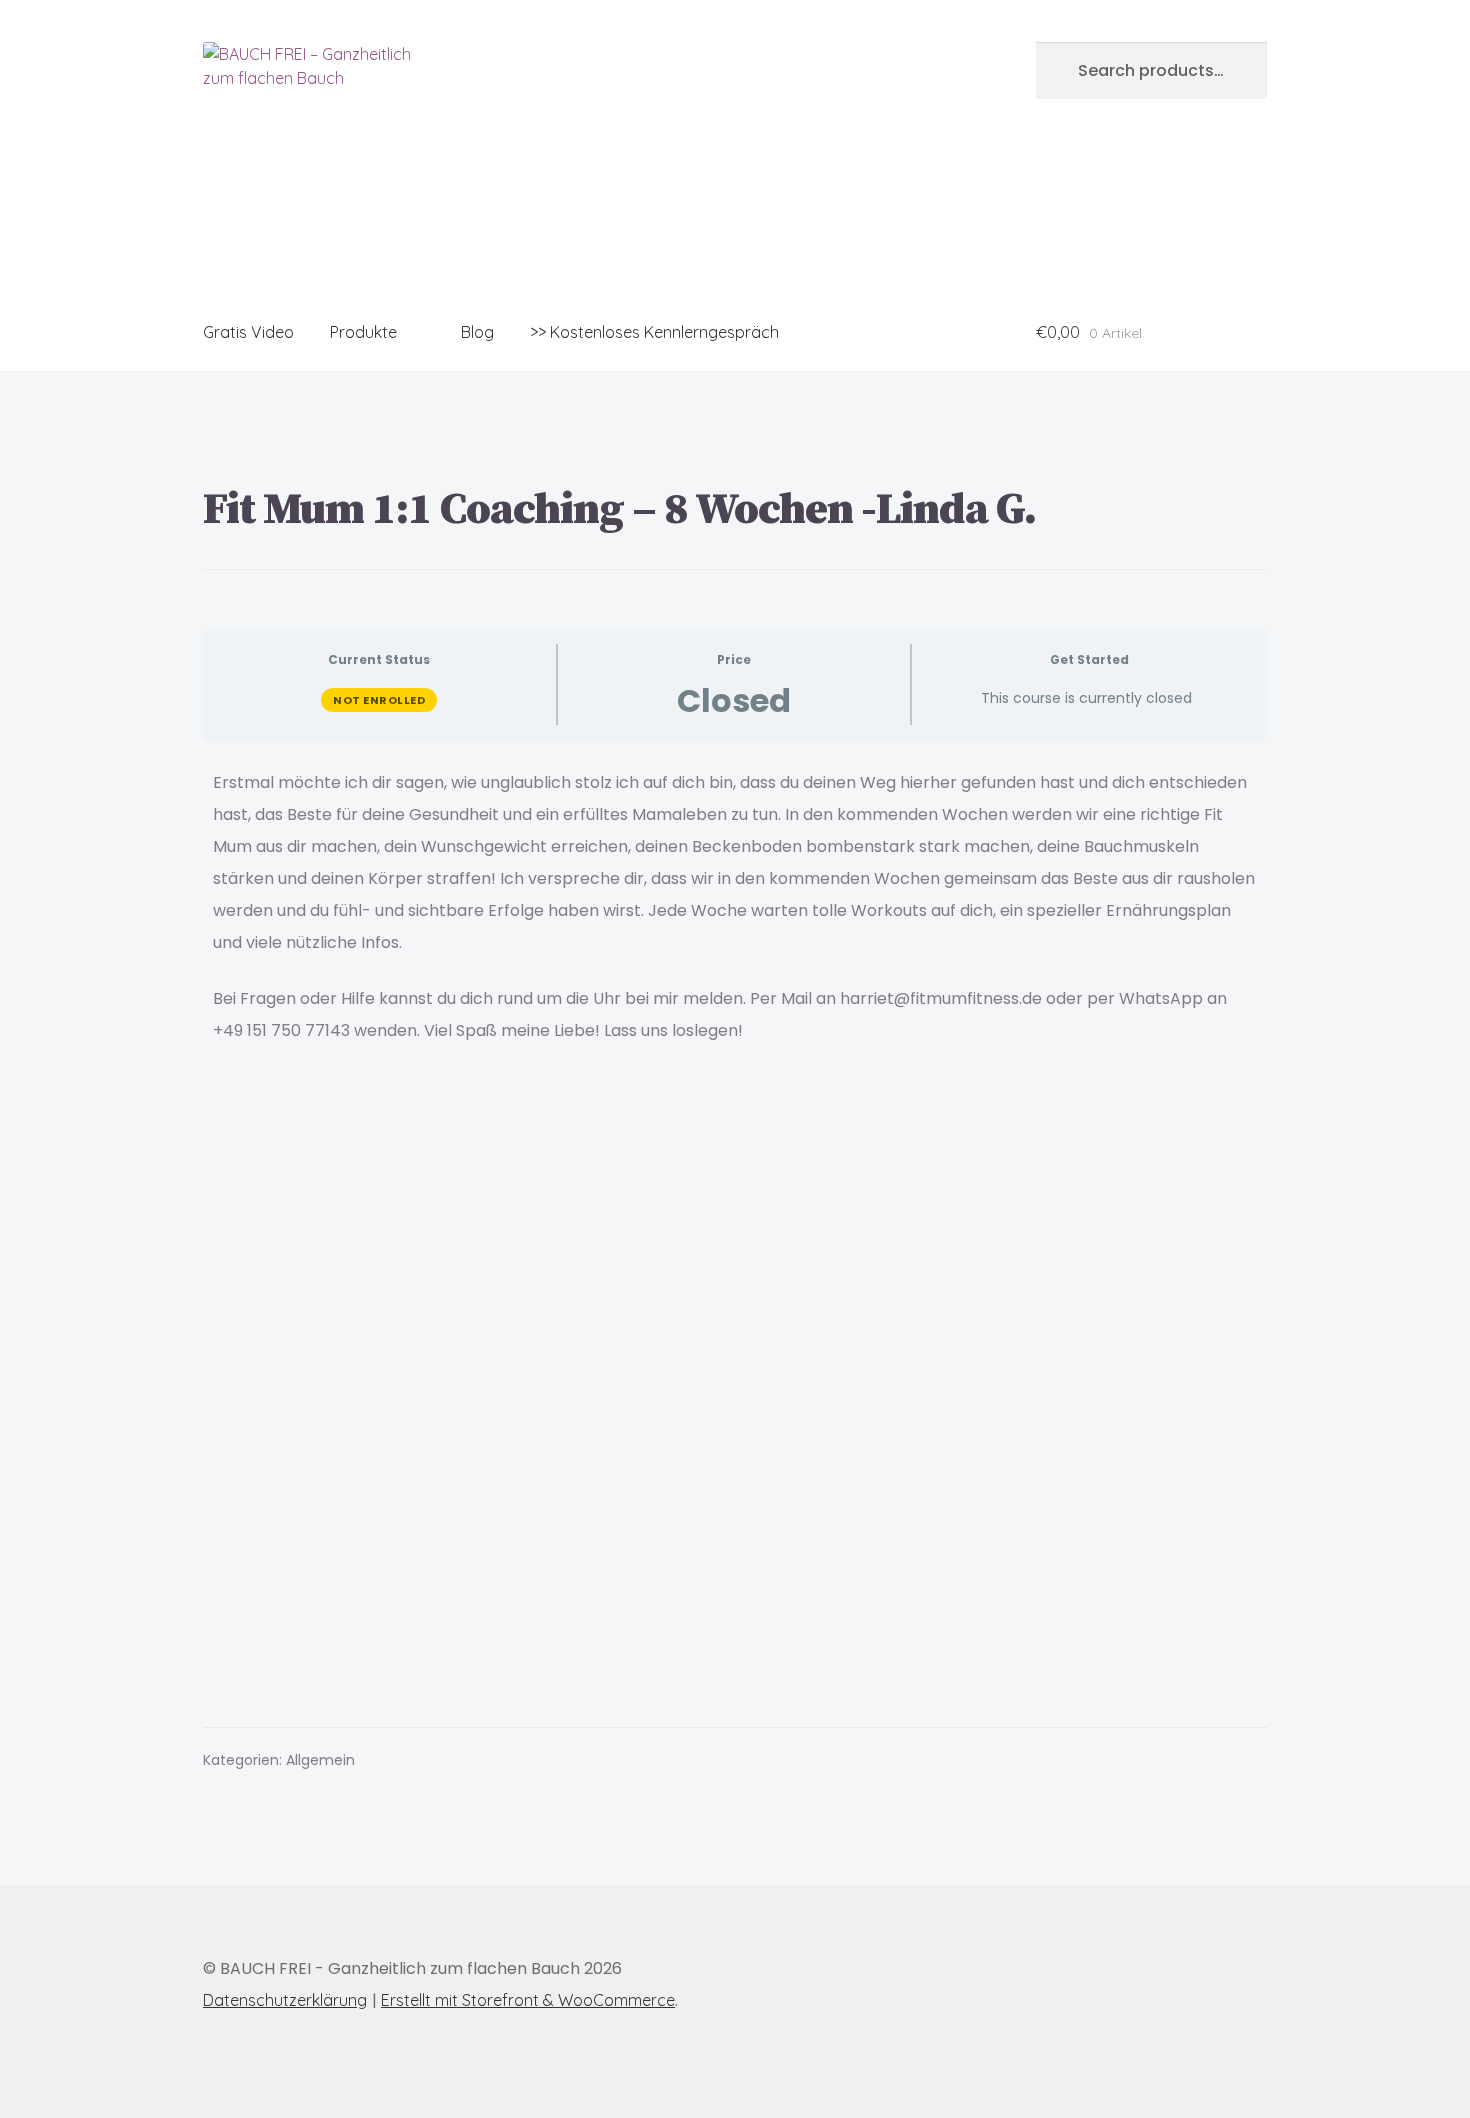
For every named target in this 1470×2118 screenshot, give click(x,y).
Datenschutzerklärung (285, 2000)
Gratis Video (248, 332)
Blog (477, 332)
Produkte (363, 332)
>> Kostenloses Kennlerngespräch (654, 332)
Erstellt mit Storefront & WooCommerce (528, 2000)
